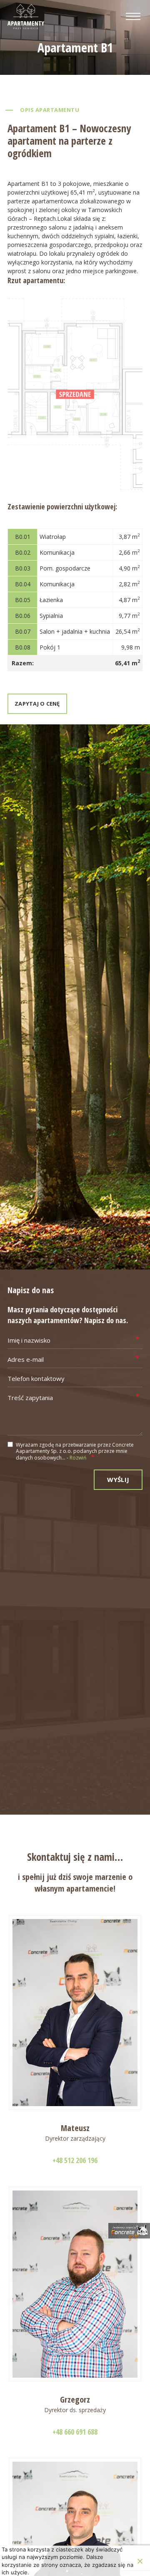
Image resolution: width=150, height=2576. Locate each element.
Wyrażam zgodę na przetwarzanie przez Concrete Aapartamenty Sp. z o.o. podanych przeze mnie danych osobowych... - (75, 1451)
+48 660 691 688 (75, 2432)
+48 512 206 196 (75, 2160)
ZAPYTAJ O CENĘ (37, 704)
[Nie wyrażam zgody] (140, 2561)
